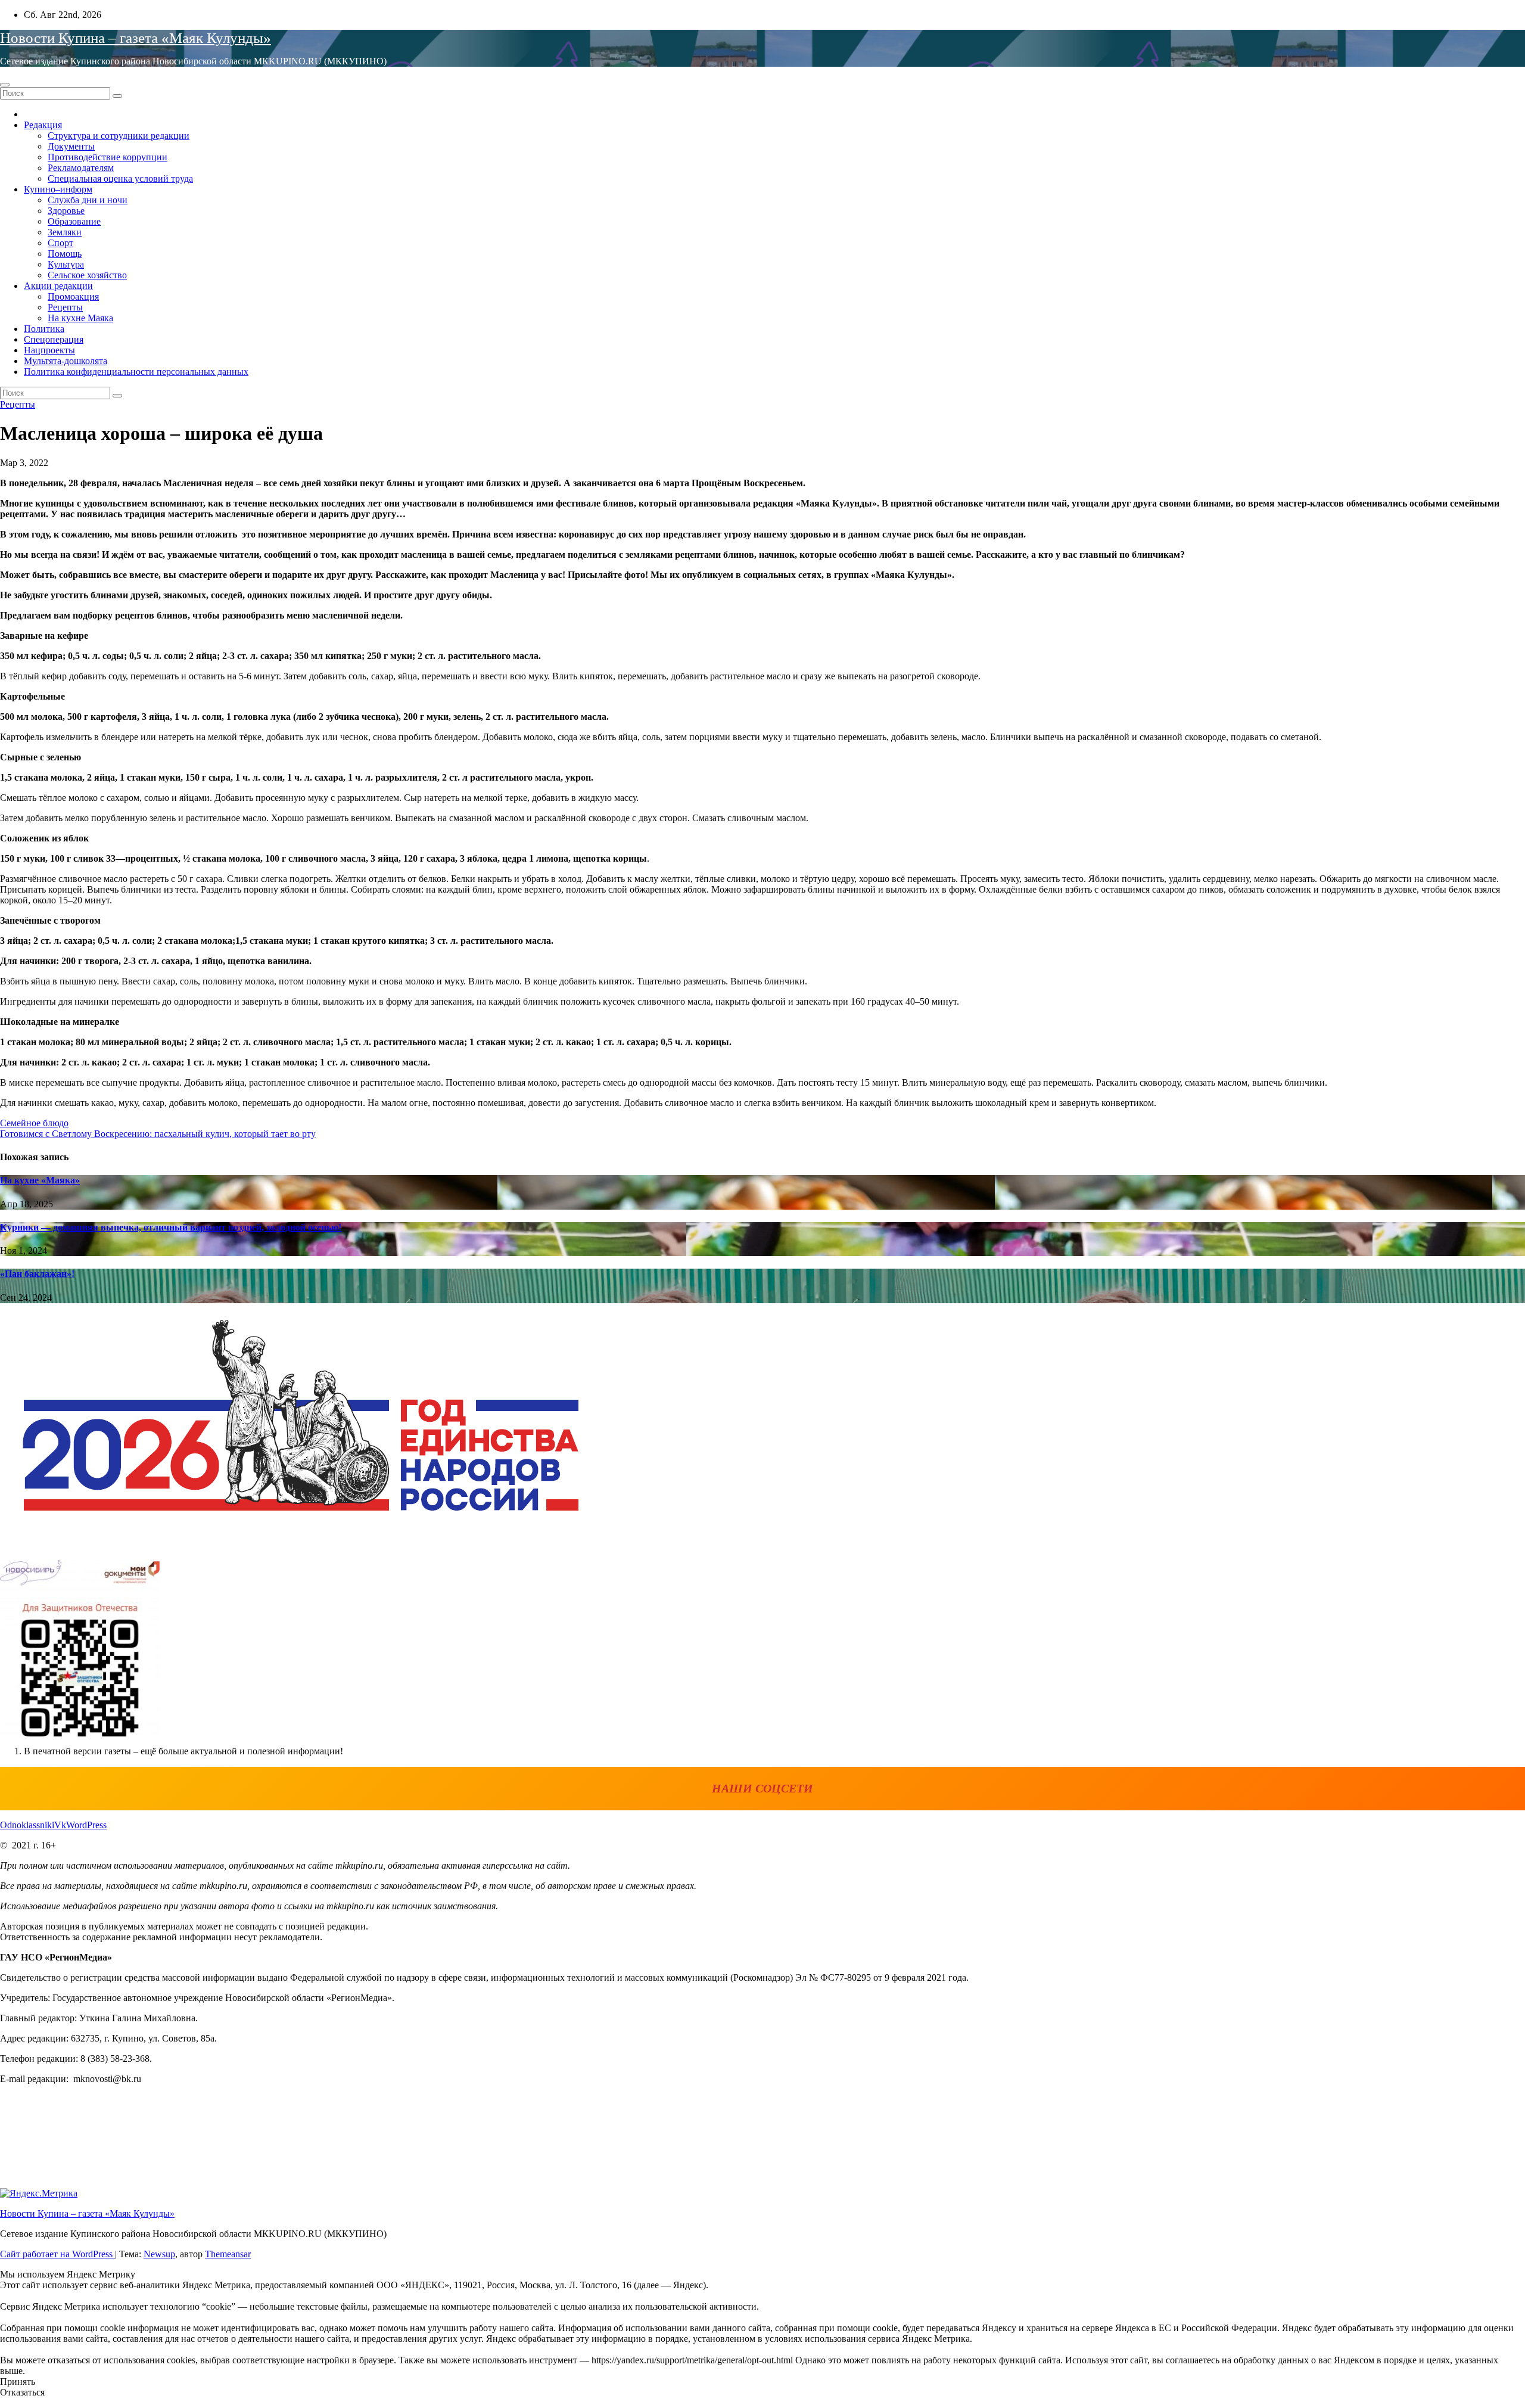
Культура (66, 264)
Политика (44, 329)
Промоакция (73, 296)
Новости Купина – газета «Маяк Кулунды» (136, 38)
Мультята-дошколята (66, 361)
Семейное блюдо (34, 1123)
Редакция (43, 125)
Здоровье (66, 211)
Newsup (159, 2254)
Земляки (65, 232)
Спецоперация (54, 339)
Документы (71, 146)
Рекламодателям (81, 168)
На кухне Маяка (80, 318)
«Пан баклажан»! (37, 1274)
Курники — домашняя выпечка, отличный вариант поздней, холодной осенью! (171, 1227)
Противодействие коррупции (108, 157)
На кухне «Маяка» (40, 1180)
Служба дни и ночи (88, 200)
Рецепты (65, 307)
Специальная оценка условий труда (120, 178)
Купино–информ (58, 189)
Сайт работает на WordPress (57, 2254)
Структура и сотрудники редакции (119, 136)
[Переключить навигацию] (5, 85)
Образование (74, 221)
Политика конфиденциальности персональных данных (136, 372)
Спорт (60, 243)
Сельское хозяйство (87, 275)
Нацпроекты (49, 350)
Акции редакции (58, 286)
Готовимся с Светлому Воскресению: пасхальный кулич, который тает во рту (158, 1134)
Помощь (65, 254)
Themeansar (228, 2254)
